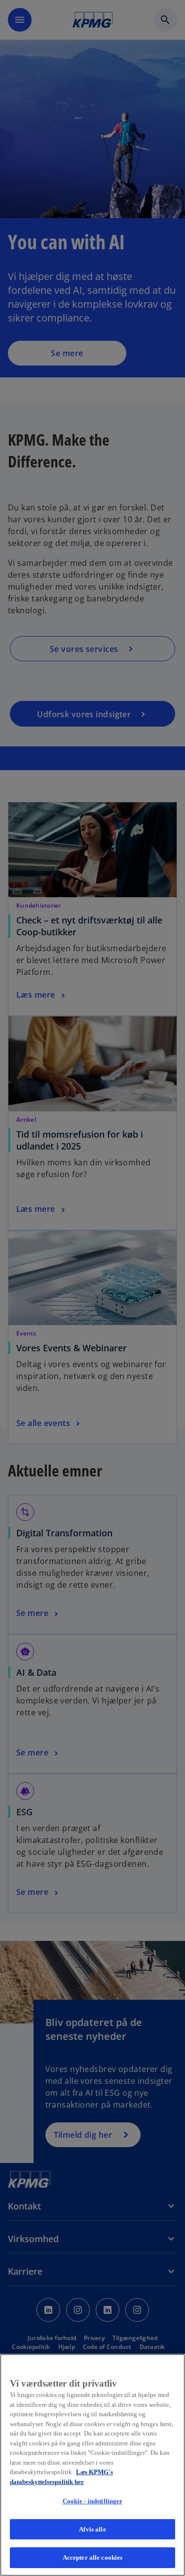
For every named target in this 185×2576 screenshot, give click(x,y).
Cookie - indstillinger (93, 2501)
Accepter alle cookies (93, 2557)
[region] (92, 2465)
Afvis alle (92, 2529)
